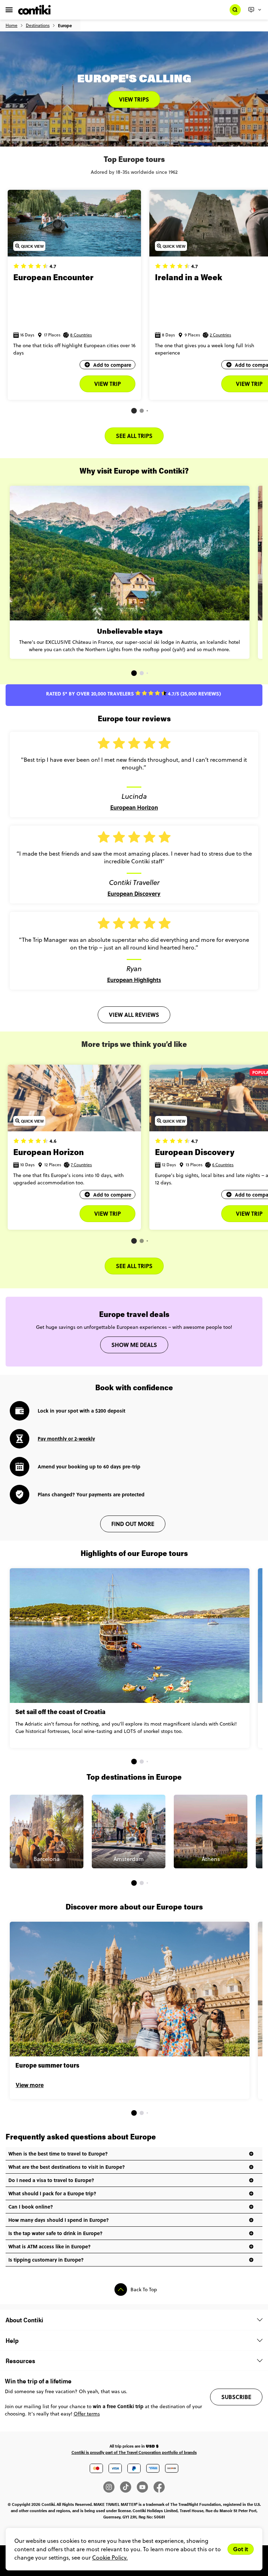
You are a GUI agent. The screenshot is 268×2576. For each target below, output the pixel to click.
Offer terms (87, 2414)
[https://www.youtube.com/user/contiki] (145, 2487)
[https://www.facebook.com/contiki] (159, 2487)
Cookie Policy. (110, 2558)
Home (12, 25)
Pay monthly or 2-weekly (66, 1438)
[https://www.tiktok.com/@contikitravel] (128, 2487)
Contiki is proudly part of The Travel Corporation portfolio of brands (134, 2452)
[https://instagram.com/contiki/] (112, 2487)
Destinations (38, 25)
